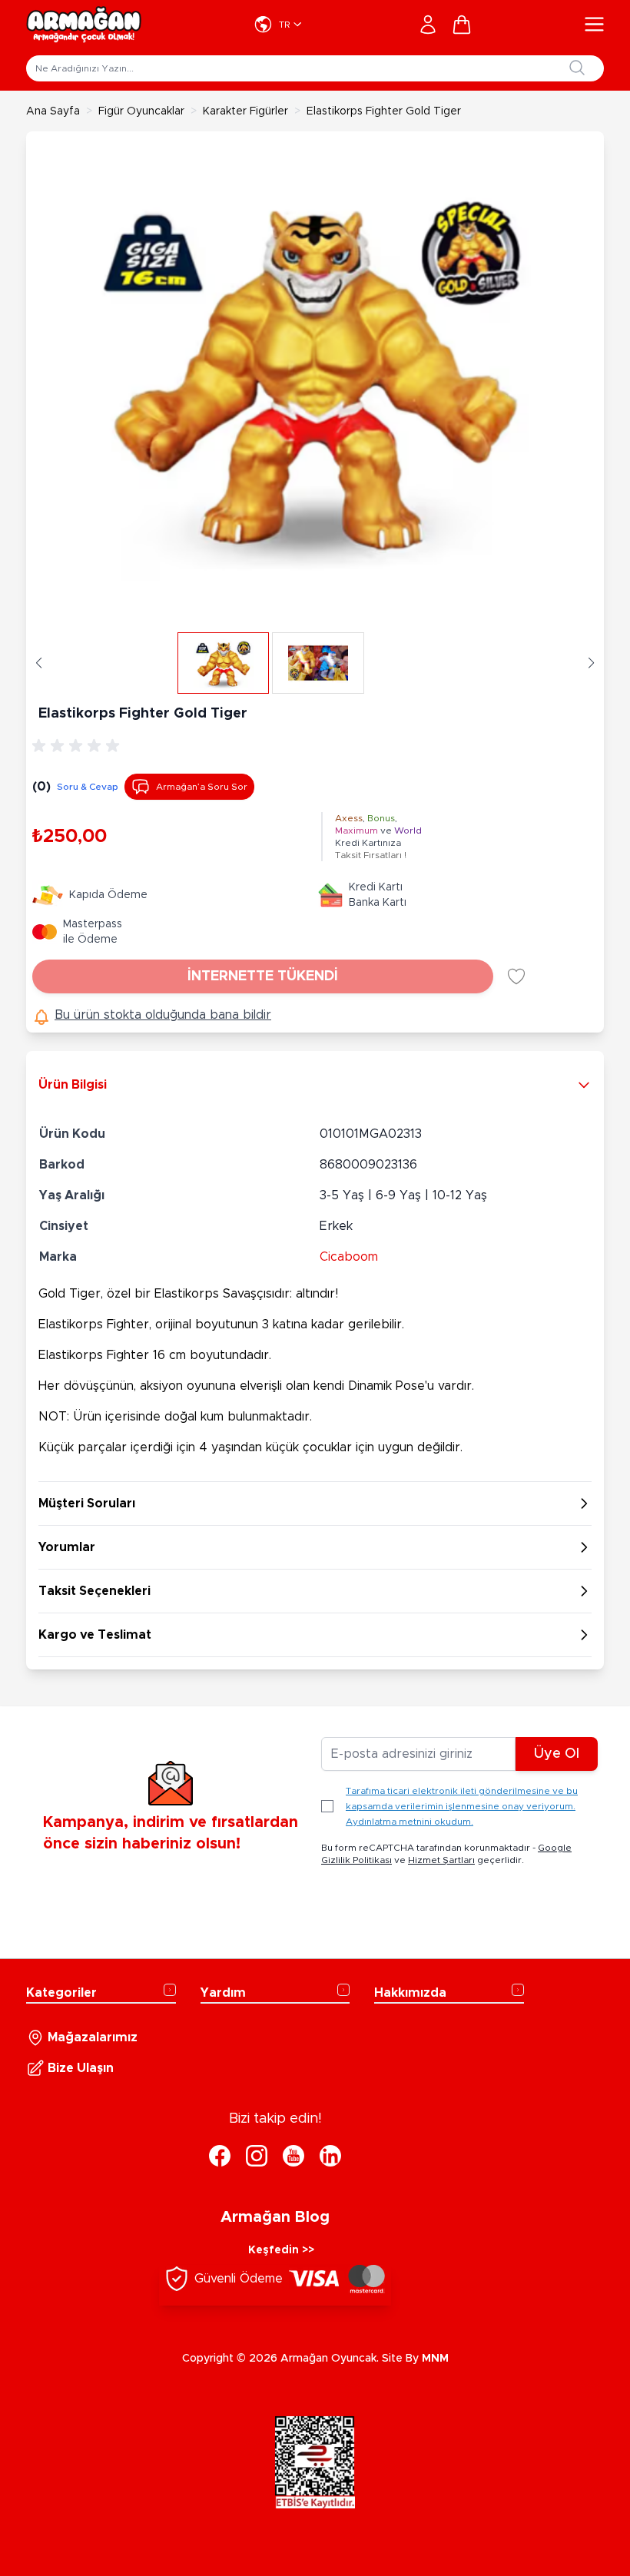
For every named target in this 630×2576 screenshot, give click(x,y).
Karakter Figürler (245, 111)
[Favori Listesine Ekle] (516, 976)
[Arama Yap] (577, 68)
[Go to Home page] (84, 25)
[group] (78, 746)
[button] (39, 663)
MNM (435, 2359)
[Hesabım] (428, 25)
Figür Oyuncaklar (141, 111)
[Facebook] (220, 2156)
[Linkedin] (330, 2156)
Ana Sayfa (53, 111)
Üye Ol (557, 1754)
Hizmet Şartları (441, 1860)
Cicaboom (349, 1257)
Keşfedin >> (281, 2250)
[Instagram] (257, 2156)
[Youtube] (293, 2156)
